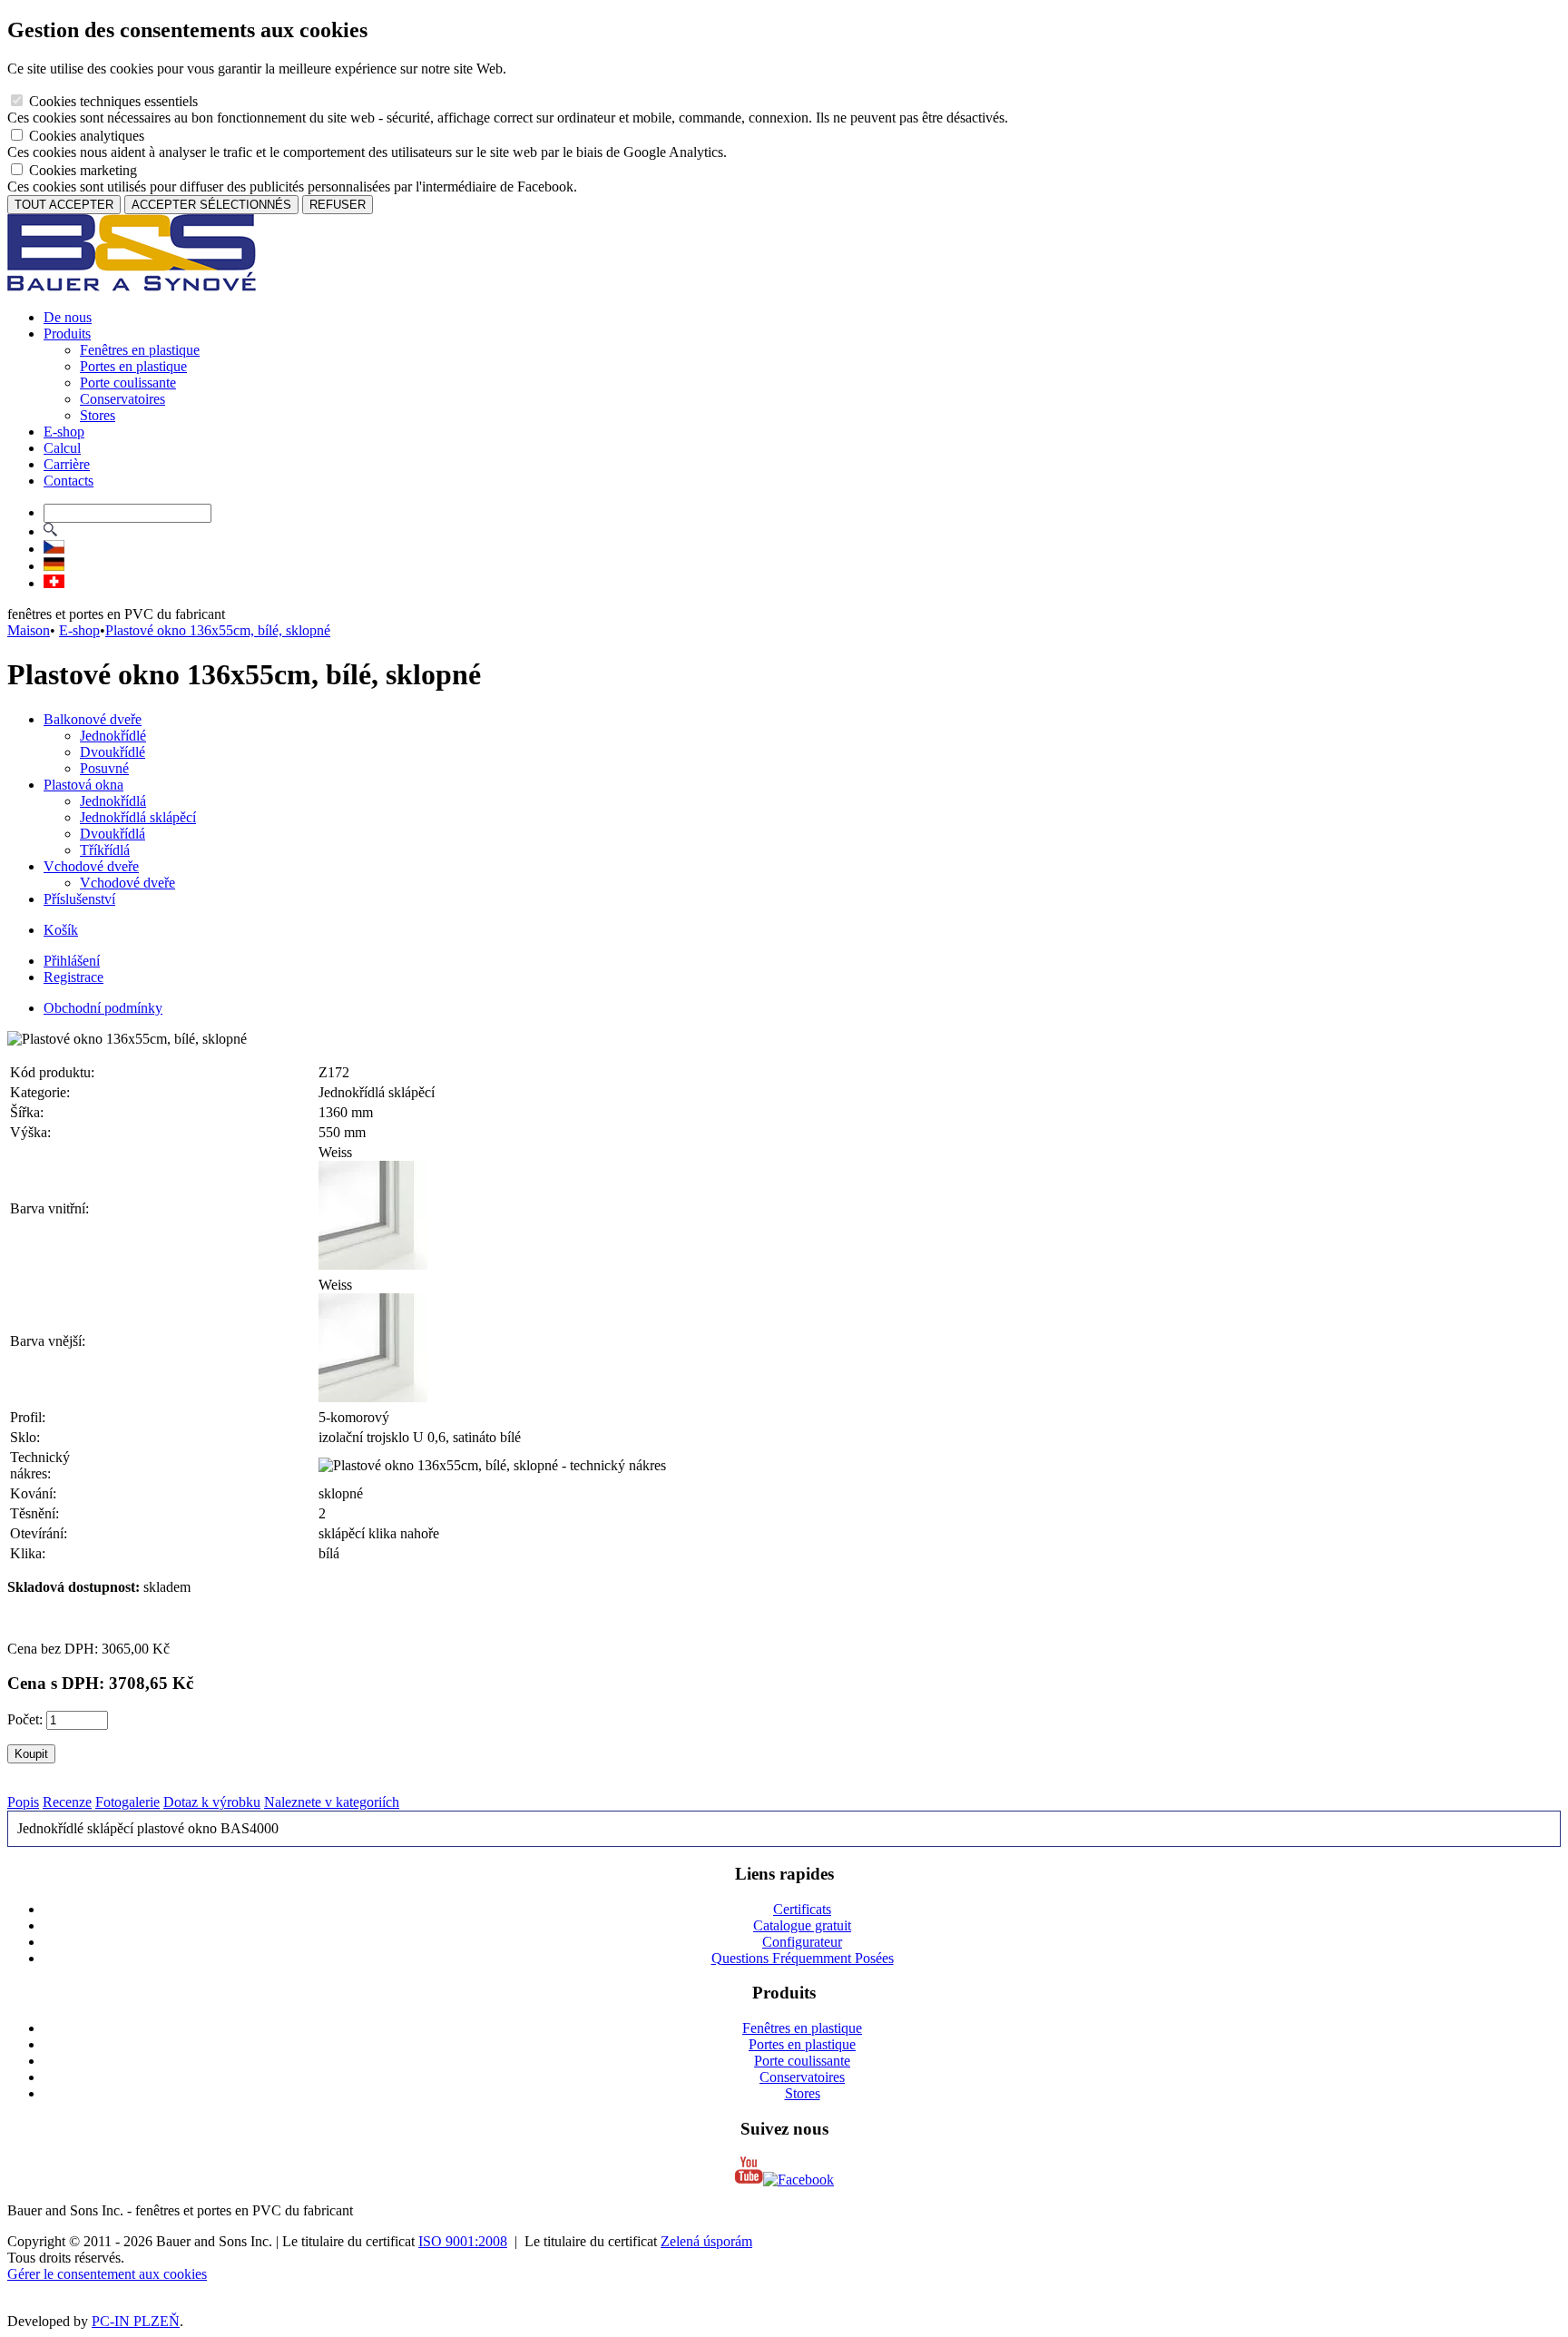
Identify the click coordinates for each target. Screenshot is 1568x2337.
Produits (67, 334)
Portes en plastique (133, 366)
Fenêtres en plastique (140, 350)
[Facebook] (799, 2180)
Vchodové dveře (91, 866)
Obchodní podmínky (103, 1008)
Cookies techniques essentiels (112, 101)
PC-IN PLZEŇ (136, 2321)
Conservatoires (122, 399)
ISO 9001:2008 (463, 2241)
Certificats (802, 1909)
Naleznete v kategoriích (332, 1802)
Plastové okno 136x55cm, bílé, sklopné (218, 630)
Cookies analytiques (85, 136)
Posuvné (104, 768)
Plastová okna (83, 785)
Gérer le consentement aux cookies (107, 2274)
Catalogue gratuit (802, 1925)
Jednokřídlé (113, 736)
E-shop (64, 432)
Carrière (67, 464)
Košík (61, 930)
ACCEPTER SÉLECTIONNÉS (211, 205)
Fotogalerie (127, 1802)
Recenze (67, 1802)
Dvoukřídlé (113, 752)
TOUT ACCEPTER (64, 205)
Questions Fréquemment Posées (803, 1958)
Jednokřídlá (113, 801)
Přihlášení (72, 961)
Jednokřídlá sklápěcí (138, 817)
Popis (23, 1802)
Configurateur (802, 1942)
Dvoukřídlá (113, 834)
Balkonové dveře (93, 719)
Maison (29, 630)
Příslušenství (79, 899)
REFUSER (338, 205)
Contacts (69, 481)
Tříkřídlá (105, 850)
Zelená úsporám (706, 2241)
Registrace (73, 977)
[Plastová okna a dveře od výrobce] (132, 286)
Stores (98, 415)
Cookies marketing (81, 170)
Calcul (62, 448)
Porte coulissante (128, 383)
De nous (68, 317)
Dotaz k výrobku (212, 1802)
